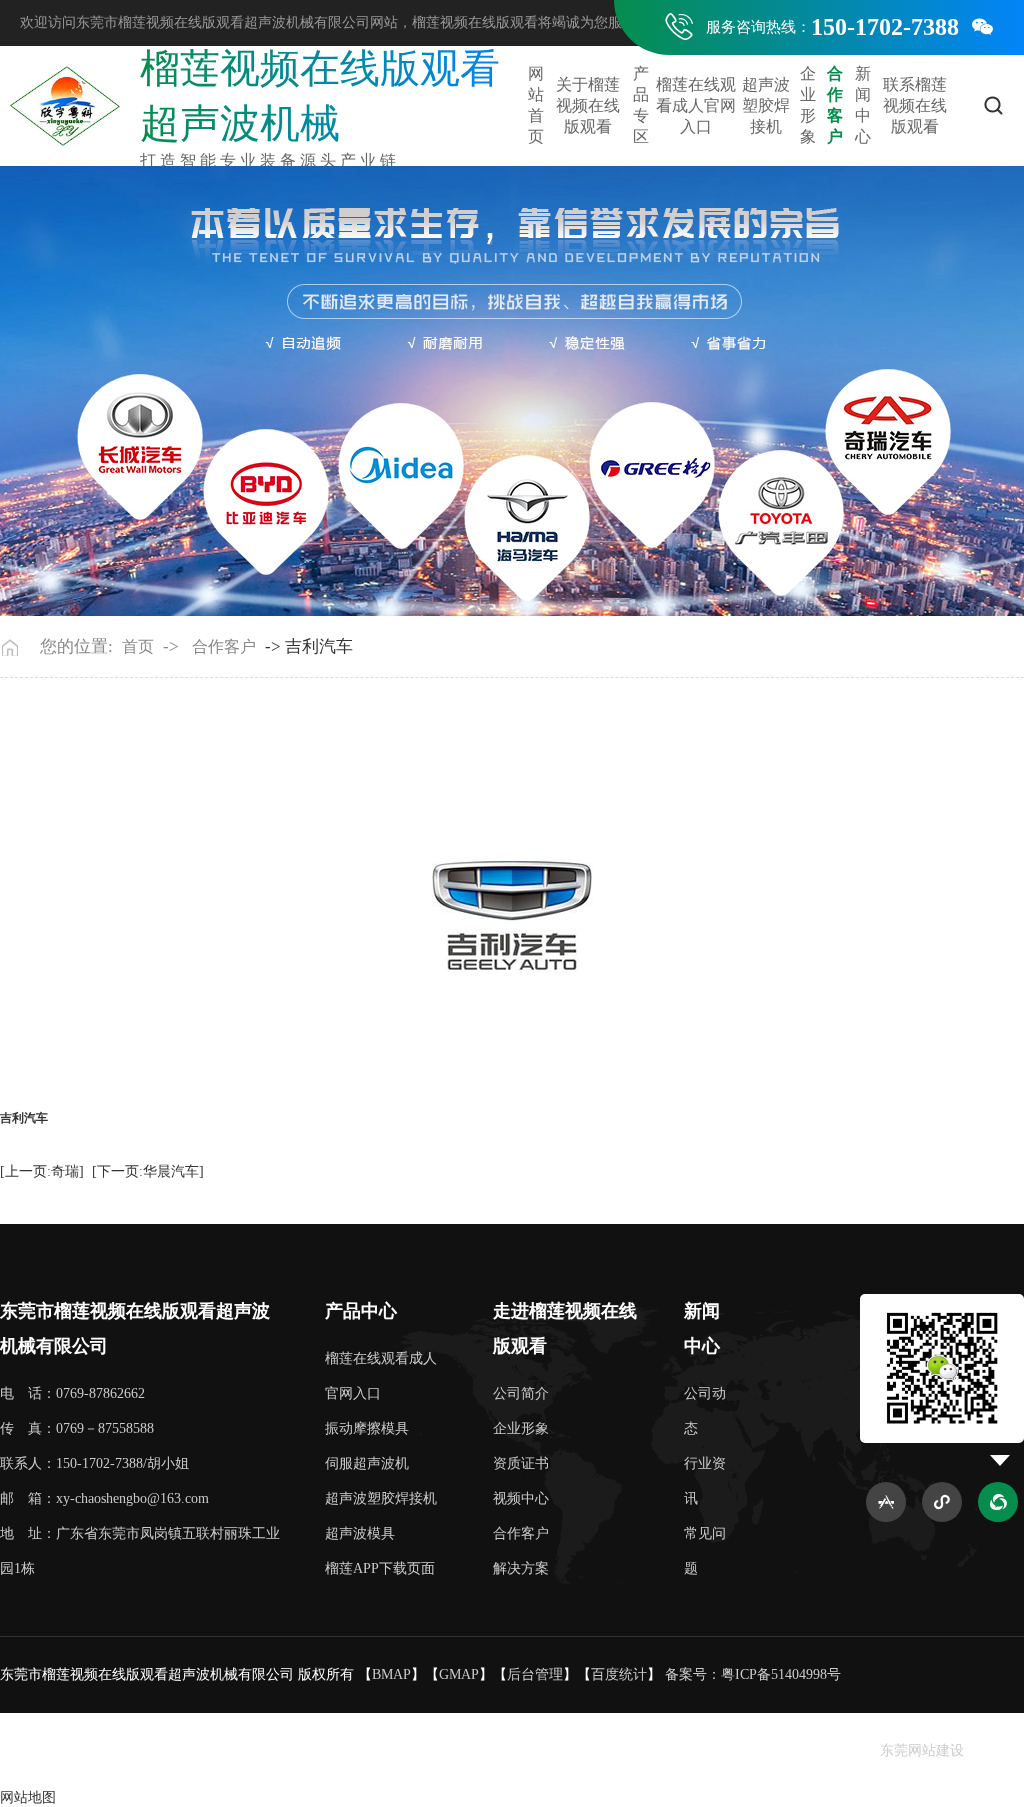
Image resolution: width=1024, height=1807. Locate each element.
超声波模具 (360, 1533)
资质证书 (521, 1463)
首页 (138, 646)
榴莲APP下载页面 (380, 1568)
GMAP (459, 1674)
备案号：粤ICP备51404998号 (753, 1674)
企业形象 (808, 105)
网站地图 (28, 1797)
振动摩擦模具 (367, 1428)
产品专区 (641, 105)
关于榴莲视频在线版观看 (588, 105)
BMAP (391, 1674)
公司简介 (521, 1393)
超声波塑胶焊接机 (766, 105)
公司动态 (705, 1411)
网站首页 (536, 105)
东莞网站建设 (922, 1750)
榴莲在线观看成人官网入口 (696, 105)
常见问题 (705, 1551)
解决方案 (521, 1568)
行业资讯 (705, 1481)
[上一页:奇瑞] (42, 1171)
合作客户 (835, 105)
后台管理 (535, 1674)
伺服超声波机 (367, 1463)
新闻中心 (863, 105)
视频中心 (521, 1498)
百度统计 (619, 1674)
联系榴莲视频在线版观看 (915, 105)
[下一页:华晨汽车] (148, 1171)
